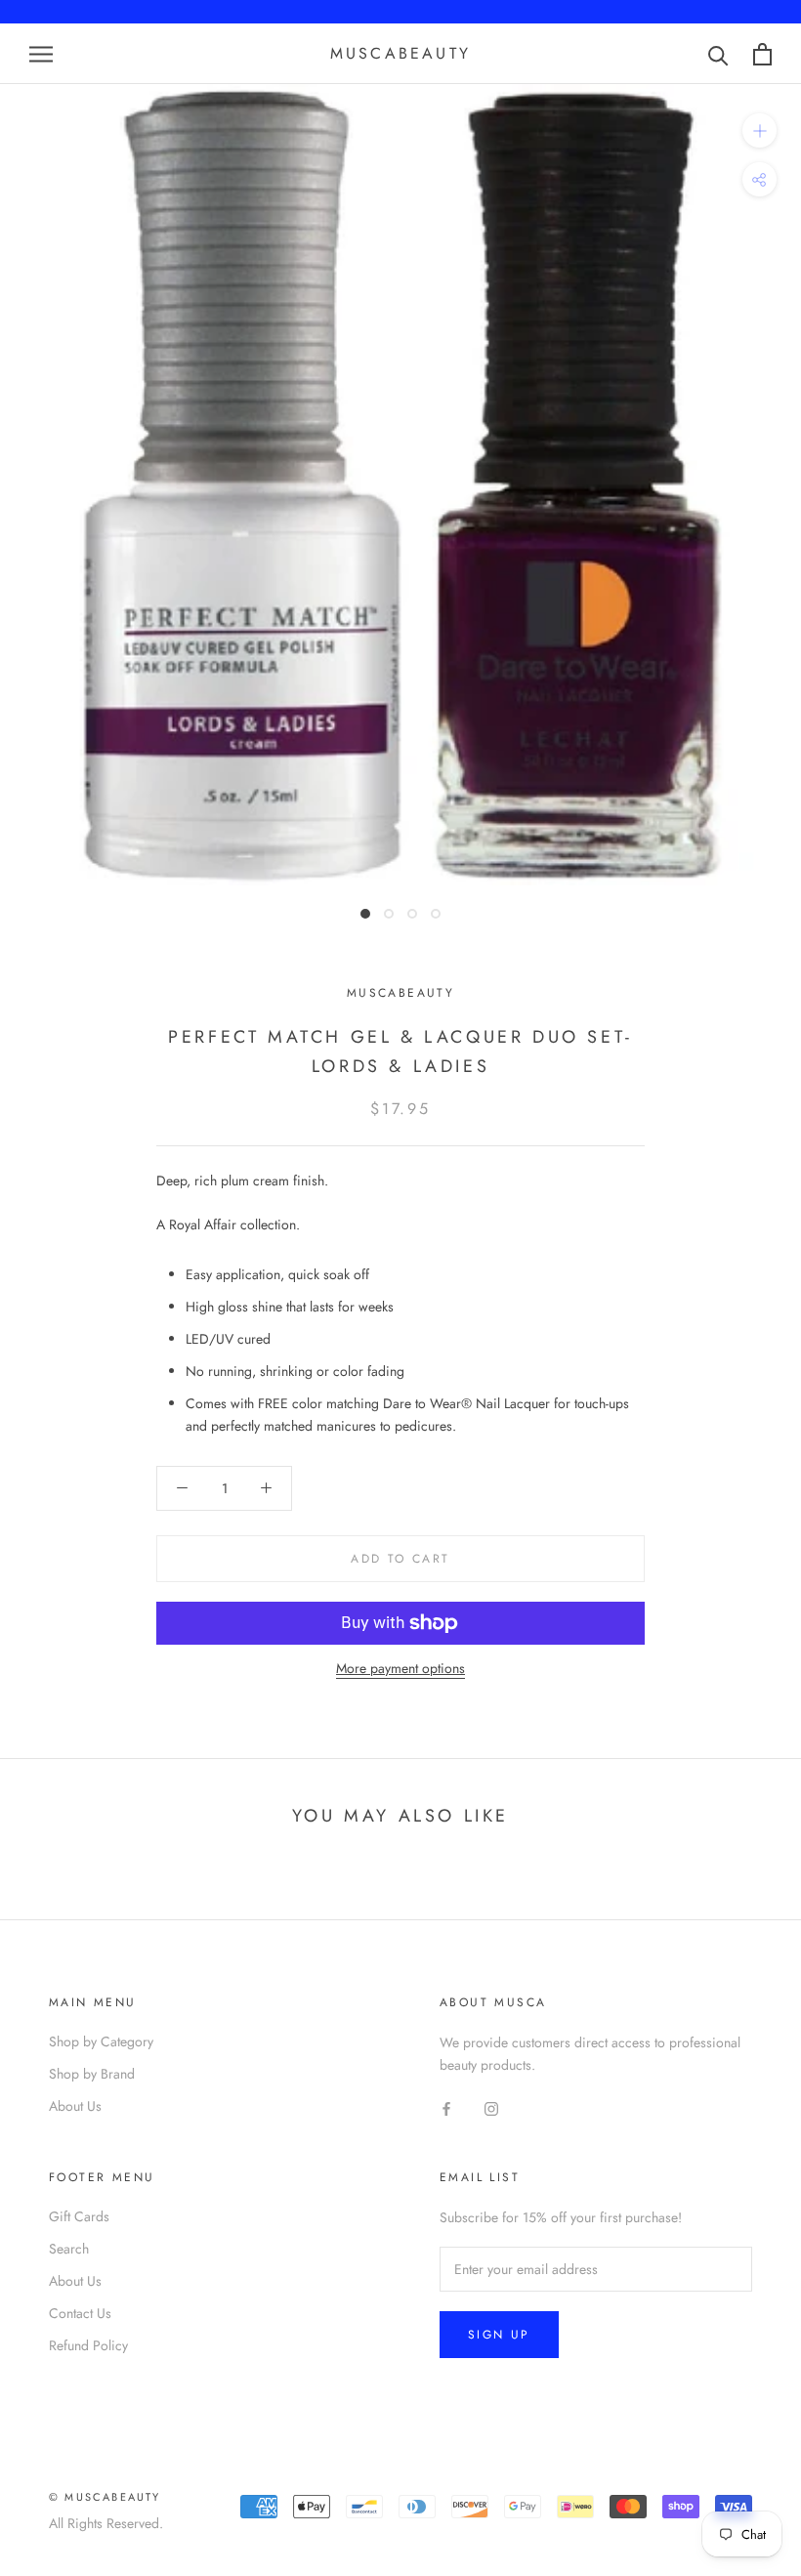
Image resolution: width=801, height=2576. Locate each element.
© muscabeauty (105, 2497)
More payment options (400, 1668)
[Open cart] (762, 54)
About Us (75, 2106)
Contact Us (80, 2313)
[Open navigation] (41, 54)
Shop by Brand (92, 2074)
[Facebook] (446, 2108)
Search (69, 2249)
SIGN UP (499, 2335)
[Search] (718, 54)
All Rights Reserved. (106, 2523)
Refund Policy (88, 2345)
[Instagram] (491, 2108)
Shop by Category (101, 2041)
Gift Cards (79, 2216)
